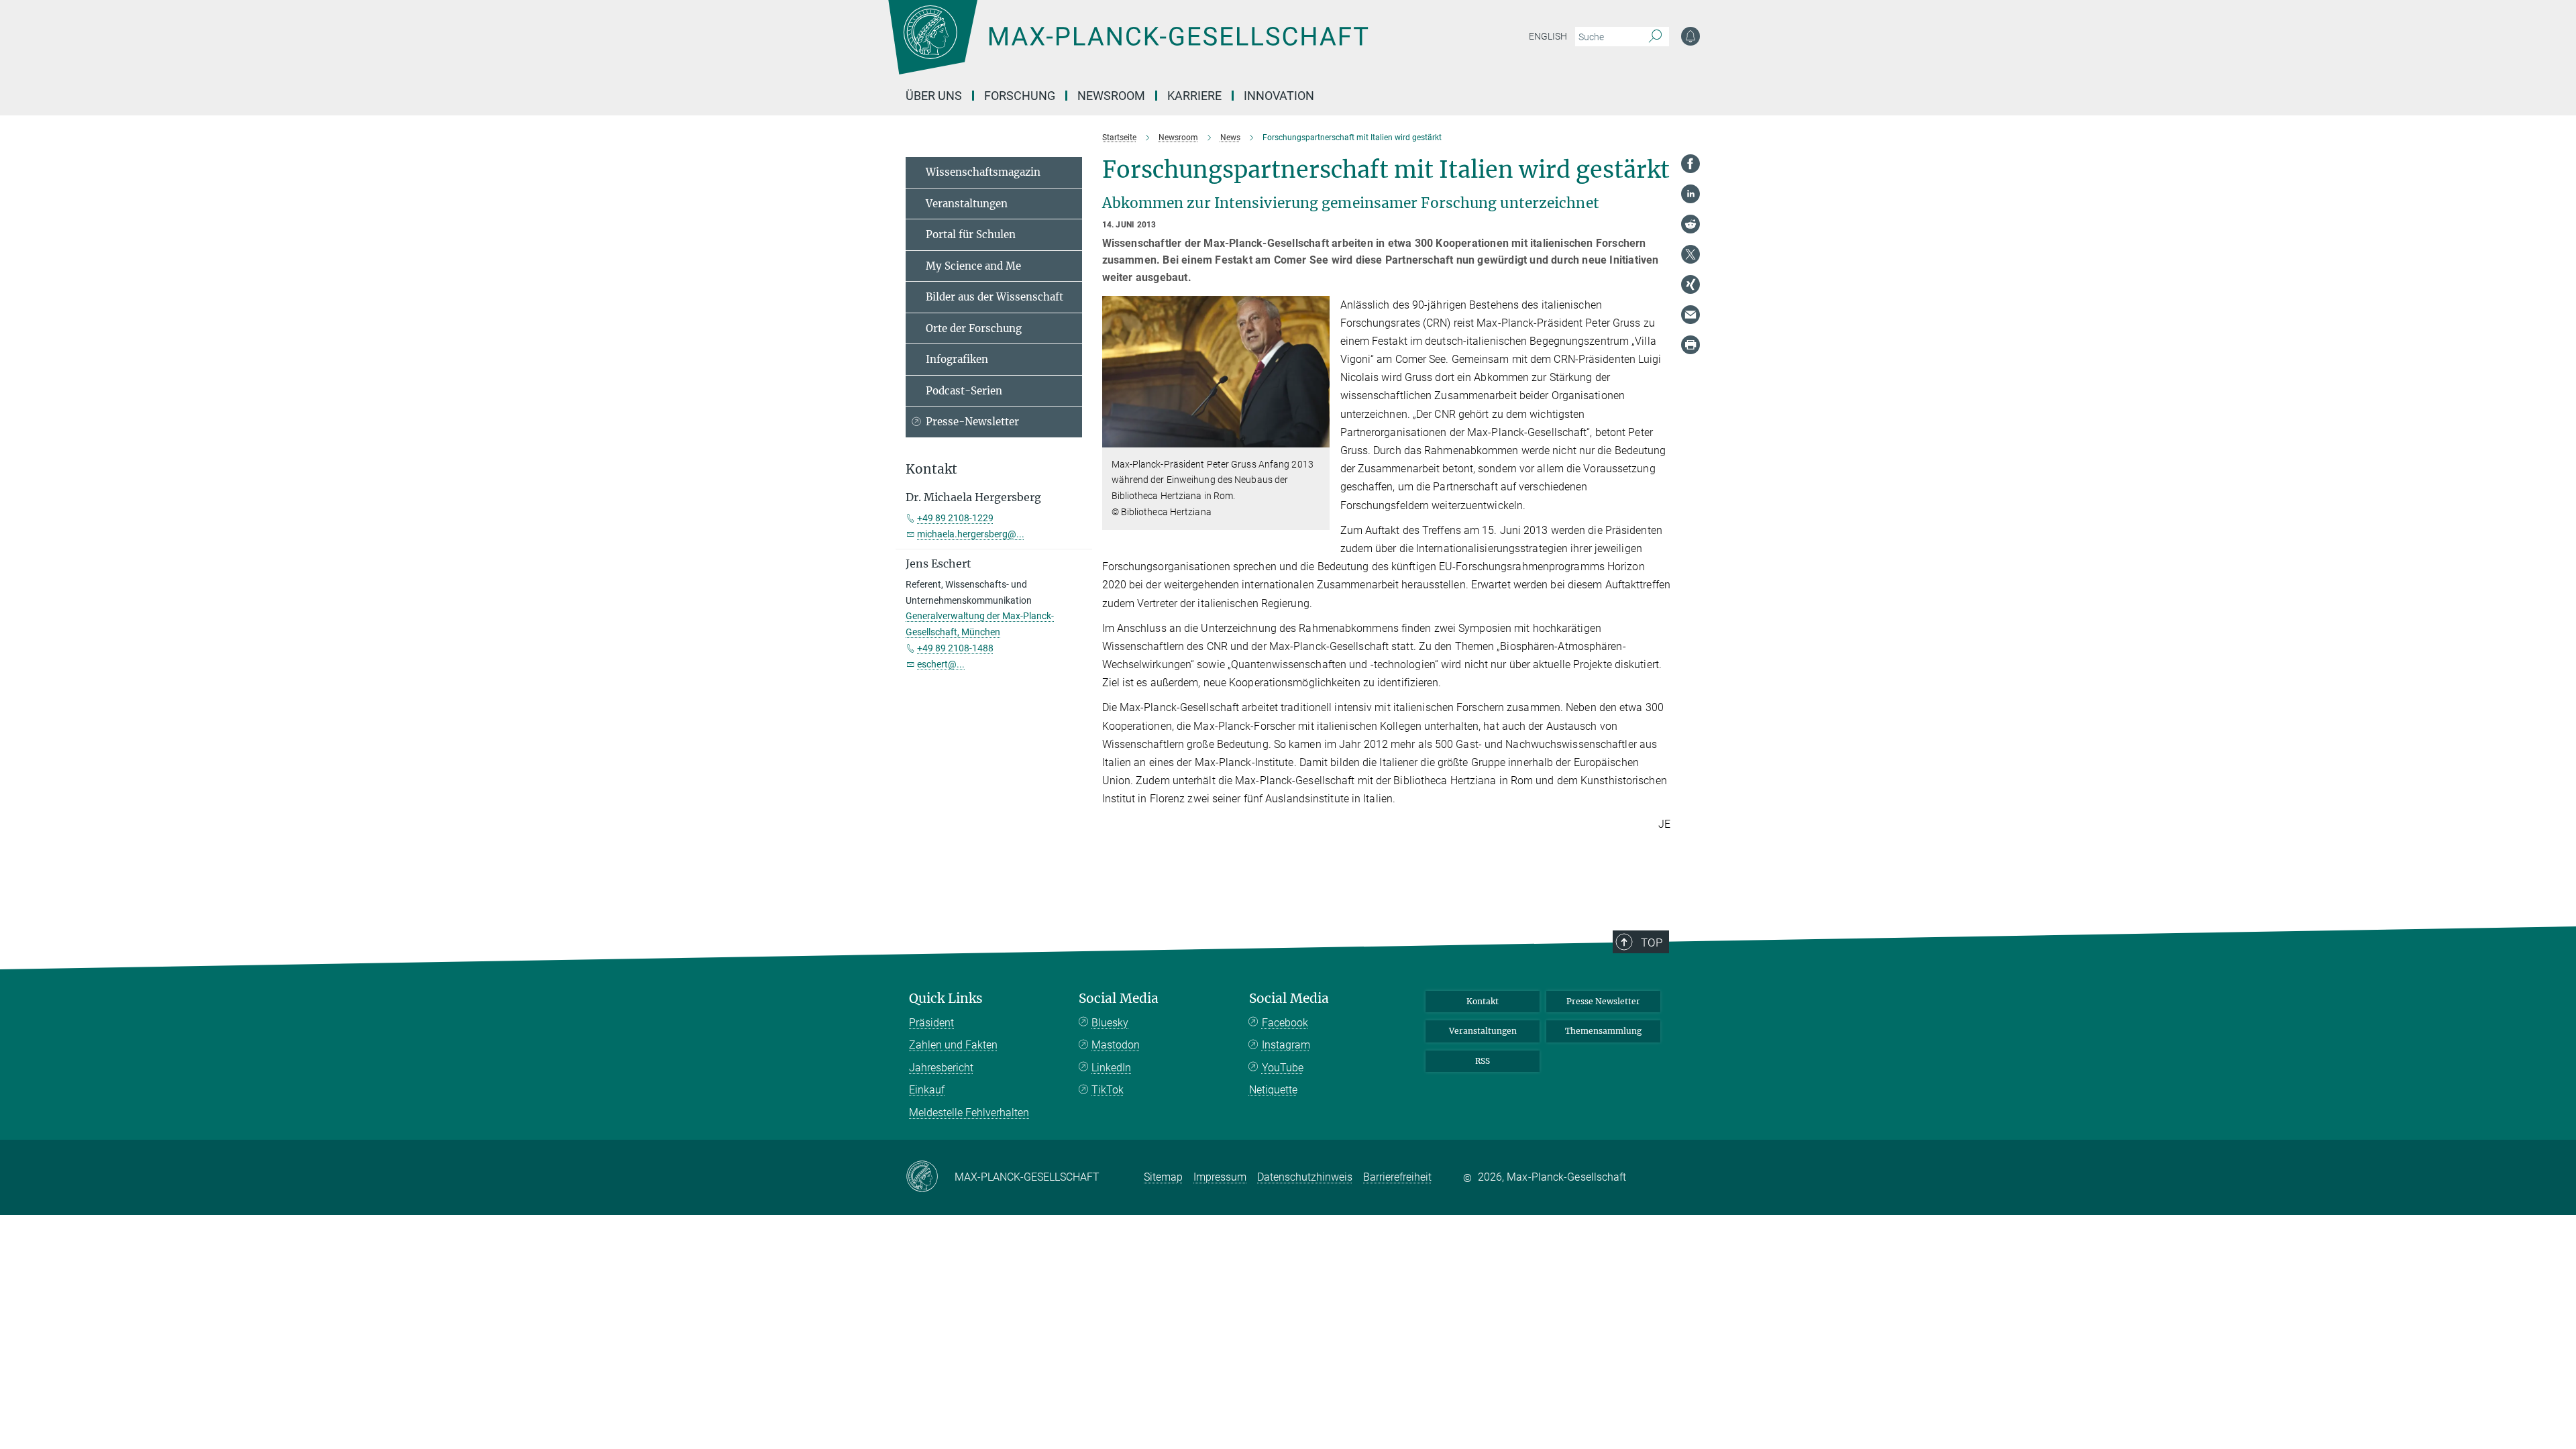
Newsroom (1111, 96)
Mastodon (1116, 1045)
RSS (1483, 1061)
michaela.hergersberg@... (971, 534)
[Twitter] (1690, 254)
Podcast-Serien (964, 391)
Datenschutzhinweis (1305, 1177)
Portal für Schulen (971, 234)
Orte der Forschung (974, 328)
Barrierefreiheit (1397, 1177)
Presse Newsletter (1603, 1001)
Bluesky (1110, 1023)
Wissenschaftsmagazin (983, 172)
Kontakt (1483, 1001)
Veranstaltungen (967, 204)
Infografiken (957, 359)
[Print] (1690, 345)
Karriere (1194, 96)
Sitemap (1163, 1177)
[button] (1318, 437)
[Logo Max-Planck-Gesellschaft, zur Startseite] (1128, 47)
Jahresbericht (941, 1068)
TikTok (1108, 1090)
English (1548, 36)
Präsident (931, 1023)
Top (1652, 943)
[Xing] (1690, 284)
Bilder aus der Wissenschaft (995, 297)
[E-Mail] (1690, 315)
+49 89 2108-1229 (955, 518)
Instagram (1286, 1045)
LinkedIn (1111, 1068)
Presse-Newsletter (972, 422)
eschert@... (941, 664)
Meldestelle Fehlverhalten (969, 1113)
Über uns (934, 96)
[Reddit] (1690, 224)
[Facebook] (1690, 164)
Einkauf (927, 1090)
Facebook (1285, 1023)
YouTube (1283, 1068)
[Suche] (1655, 37)
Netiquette (1273, 1090)
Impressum (1220, 1177)
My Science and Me (973, 266)
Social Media (1119, 999)
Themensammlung (1603, 1031)
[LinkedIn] (1690, 194)
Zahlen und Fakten (953, 1045)
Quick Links (946, 999)
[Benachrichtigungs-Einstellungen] (1690, 36)
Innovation (1279, 96)
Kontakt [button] (931, 469)
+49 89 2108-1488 (955, 648)
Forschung (1020, 96)
